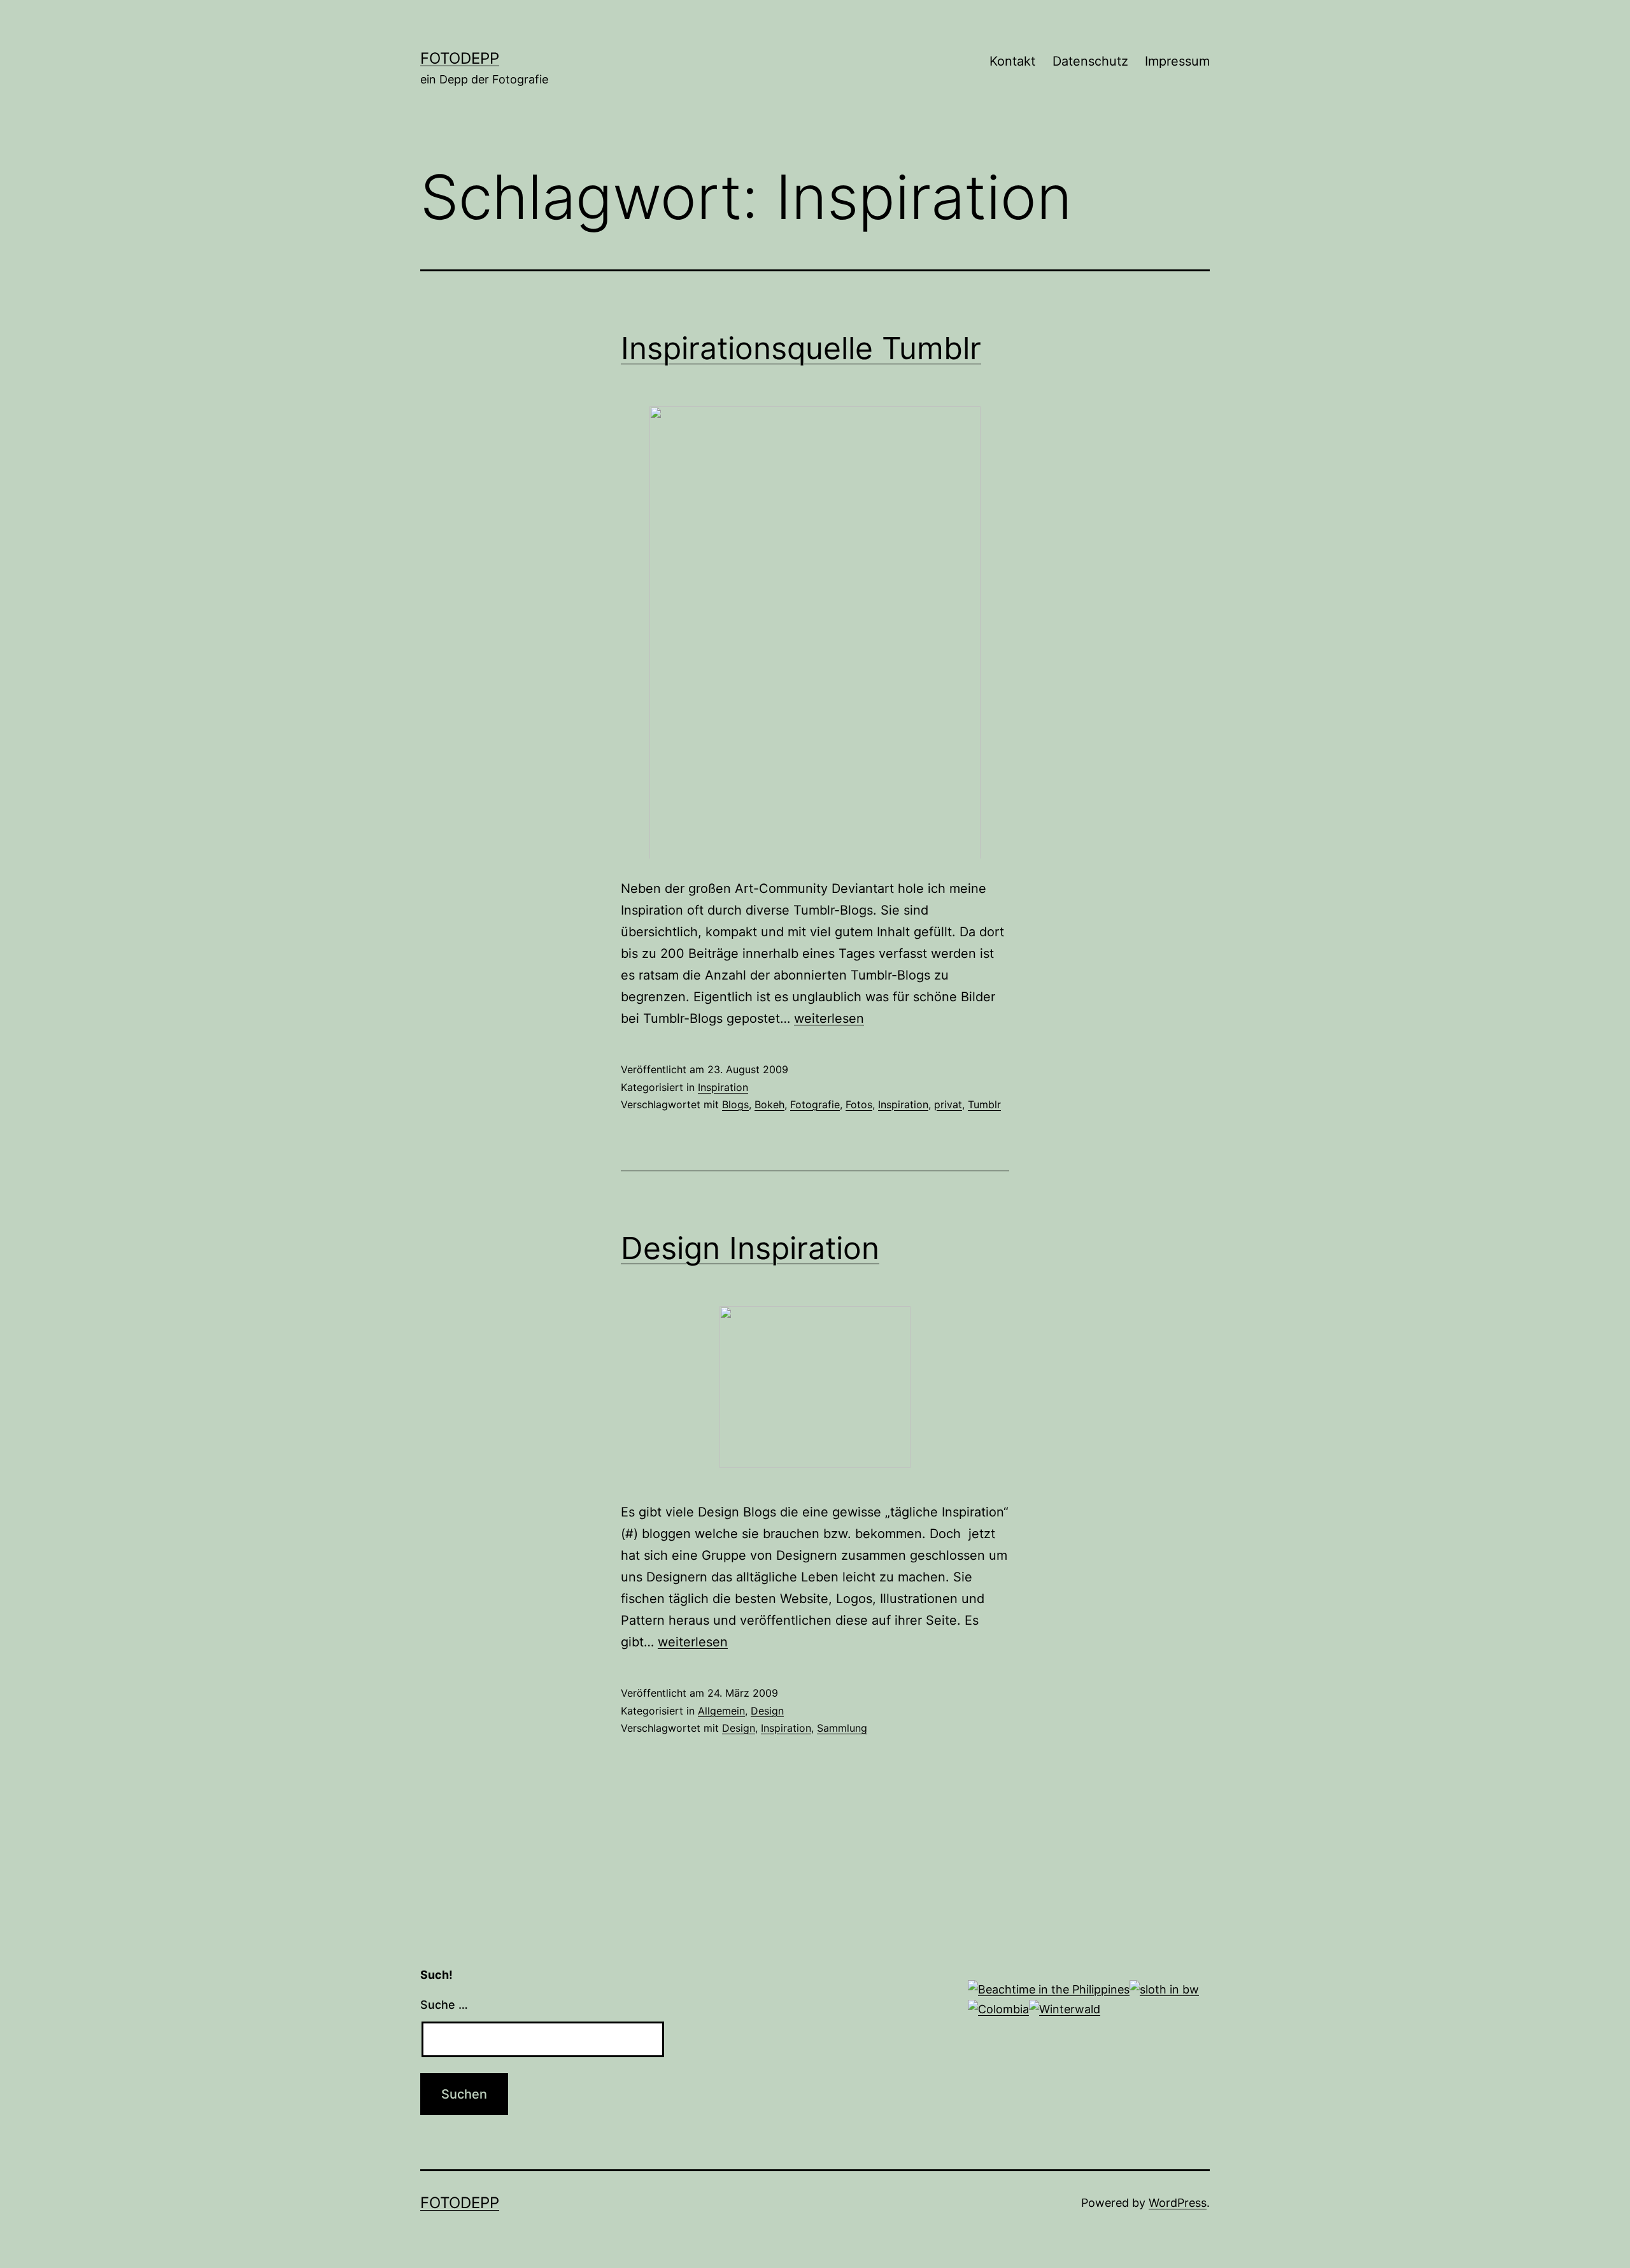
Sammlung (842, 1728)
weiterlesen (829, 1018)
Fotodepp (460, 58)
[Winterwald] (1065, 2008)
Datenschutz (1090, 61)
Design (767, 1711)
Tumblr (984, 1104)
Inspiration (723, 1087)
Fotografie (815, 1104)
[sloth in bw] (1164, 1989)
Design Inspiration (750, 1248)
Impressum (1177, 61)
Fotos (859, 1104)
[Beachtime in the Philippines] (1049, 1989)
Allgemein (721, 1711)
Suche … (444, 2005)
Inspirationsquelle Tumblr (801, 348)
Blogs (735, 1104)
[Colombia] (998, 2008)
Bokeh (769, 1104)
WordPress (1178, 2203)
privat (948, 1104)
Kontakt (1012, 61)
